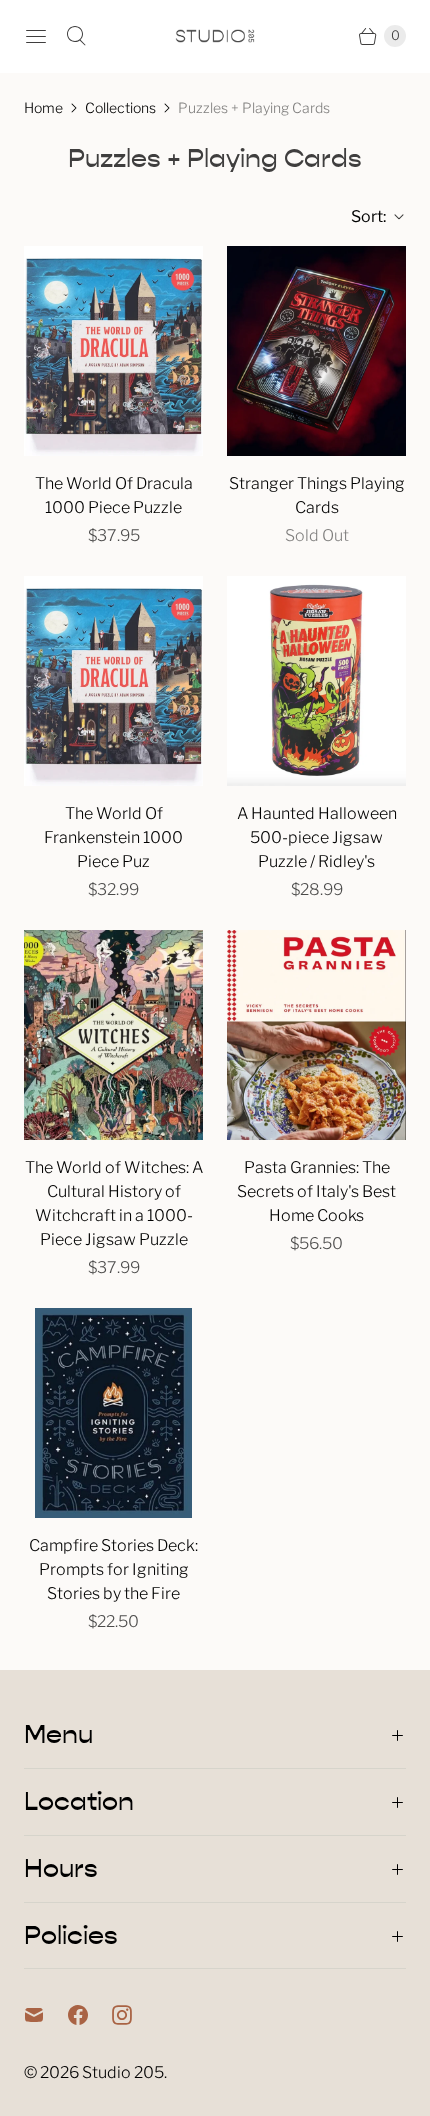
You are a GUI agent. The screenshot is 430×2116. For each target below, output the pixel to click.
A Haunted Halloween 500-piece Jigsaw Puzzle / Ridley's (317, 837)
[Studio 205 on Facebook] (90, 2015)
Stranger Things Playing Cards (317, 495)
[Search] (76, 36)
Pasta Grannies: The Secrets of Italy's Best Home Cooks (316, 1191)
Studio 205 (123, 2072)
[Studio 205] (215, 36)
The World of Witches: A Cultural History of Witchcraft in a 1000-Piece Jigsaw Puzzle (114, 1203)
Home (43, 107)
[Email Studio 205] (46, 2015)
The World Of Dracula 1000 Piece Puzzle (114, 495)
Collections (120, 107)
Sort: (362, 216)
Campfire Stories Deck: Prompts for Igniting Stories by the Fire (113, 1569)
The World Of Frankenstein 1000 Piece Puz (113, 837)
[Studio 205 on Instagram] (134, 2015)
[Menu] (36, 36)
